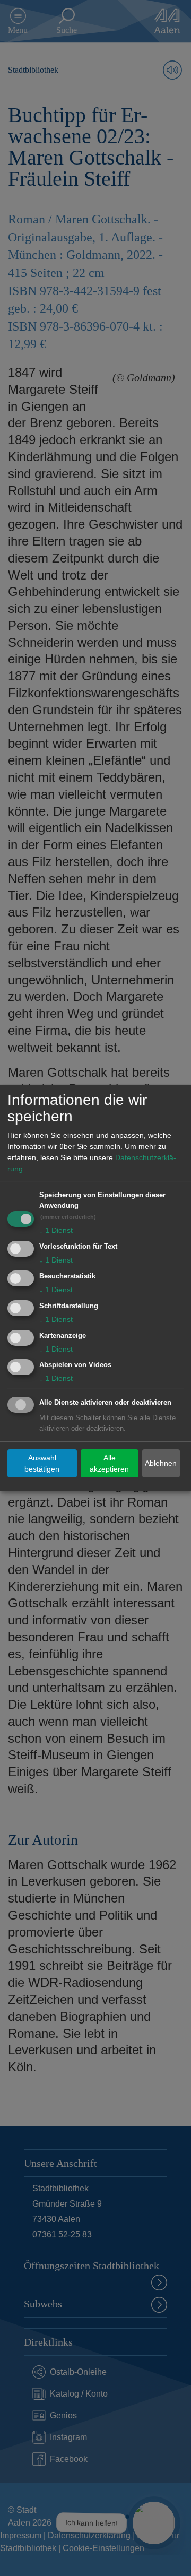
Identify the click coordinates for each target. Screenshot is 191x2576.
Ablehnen (161, 1463)
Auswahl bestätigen (42, 1463)
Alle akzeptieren (109, 1463)
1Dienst (56, 1230)
